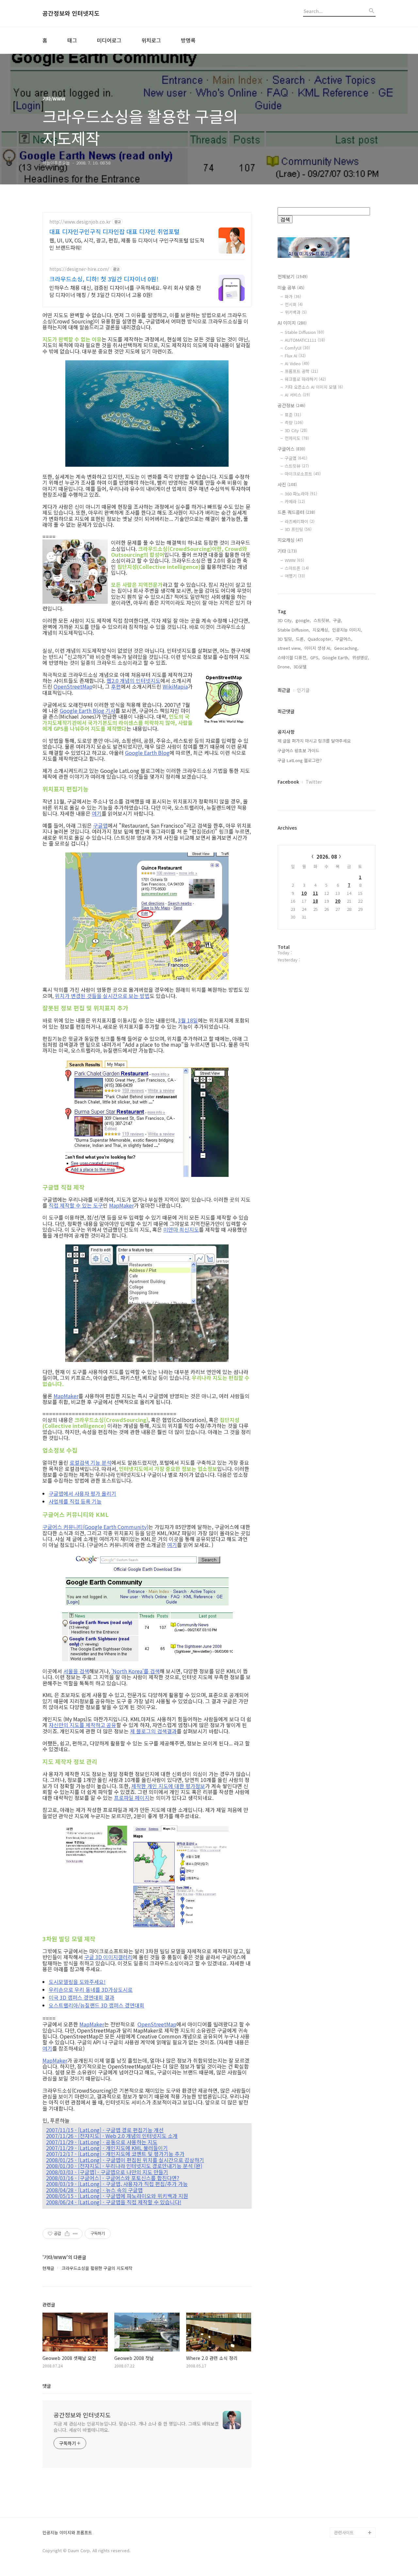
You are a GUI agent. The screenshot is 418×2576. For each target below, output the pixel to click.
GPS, (315, 657)
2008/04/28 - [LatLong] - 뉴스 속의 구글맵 (94, 2190)
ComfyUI (297, 348)
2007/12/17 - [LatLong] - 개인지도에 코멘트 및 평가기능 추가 (115, 2154)
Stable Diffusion (305, 332)
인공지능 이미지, (347, 630)
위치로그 (151, 40)
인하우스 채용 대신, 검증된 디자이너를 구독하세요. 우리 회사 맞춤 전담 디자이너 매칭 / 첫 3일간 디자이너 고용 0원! (125, 291)
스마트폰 (297, 568)
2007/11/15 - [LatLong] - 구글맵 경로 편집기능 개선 (105, 2130)
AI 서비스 (297, 395)
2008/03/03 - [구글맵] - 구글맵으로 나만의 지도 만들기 (107, 2172)
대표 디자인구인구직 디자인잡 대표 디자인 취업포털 (114, 231)
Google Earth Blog (147, 753)
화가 (293, 297)
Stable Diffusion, (294, 630)
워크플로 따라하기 (305, 379)
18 (315, 901)
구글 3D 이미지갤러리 (108, 1957)
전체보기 (293, 276)
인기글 (303, 690)
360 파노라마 (301, 494)
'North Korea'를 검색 (136, 1671)
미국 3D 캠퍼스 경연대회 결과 (81, 1997)
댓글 (47, 2386)
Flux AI (295, 356)
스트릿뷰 (297, 466)
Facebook (288, 782)
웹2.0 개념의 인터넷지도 (133, 680)
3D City (296, 430)
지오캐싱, (321, 630)
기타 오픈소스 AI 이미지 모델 (314, 387)
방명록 (188, 40)
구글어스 (291, 449)
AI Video (297, 363)
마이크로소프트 (303, 474)
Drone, (284, 667)
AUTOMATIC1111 (305, 340)
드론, (300, 639)
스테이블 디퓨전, (293, 657)
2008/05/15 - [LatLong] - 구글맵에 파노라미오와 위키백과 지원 (117, 2196)
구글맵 (100, 825)
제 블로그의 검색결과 (153, 1731)
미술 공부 (291, 288)
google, (303, 620)
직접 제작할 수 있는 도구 (76, 1205)
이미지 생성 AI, (318, 648)
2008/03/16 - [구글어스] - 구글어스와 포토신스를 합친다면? (113, 2178)
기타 (287, 551)
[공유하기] (67, 2234)
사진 (287, 484)
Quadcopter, (320, 639)
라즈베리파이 (300, 521)
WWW (294, 560)
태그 (72, 40)
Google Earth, (336, 657)
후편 (116, 686)
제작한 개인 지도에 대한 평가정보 (168, 1786)
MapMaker (121, 1205)
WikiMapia (175, 686)
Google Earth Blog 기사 (88, 710)
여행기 (295, 576)
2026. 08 (327, 857)
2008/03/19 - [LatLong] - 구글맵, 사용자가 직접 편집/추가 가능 (117, 2184)
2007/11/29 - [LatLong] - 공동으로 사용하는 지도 (102, 2142)
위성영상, (361, 657)
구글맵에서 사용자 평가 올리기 (82, 1493)
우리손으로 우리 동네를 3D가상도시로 (91, 1990)
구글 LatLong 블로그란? (300, 760)
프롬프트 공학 (301, 371)
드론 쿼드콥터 (296, 512)
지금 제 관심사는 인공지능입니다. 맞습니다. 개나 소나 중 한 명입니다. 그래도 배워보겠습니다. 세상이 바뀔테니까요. (136, 2427)
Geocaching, (346, 648)
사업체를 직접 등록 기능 (75, 1501)
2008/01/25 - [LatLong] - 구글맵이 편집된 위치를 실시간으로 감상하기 (125, 2160)
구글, (338, 620)
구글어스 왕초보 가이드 (298, 750)
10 (304, 893)
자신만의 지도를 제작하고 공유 (82, 1725)
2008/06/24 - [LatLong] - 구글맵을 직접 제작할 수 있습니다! (114, 2202)
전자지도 (297, 438)
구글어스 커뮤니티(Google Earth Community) (95, 1527)
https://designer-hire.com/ (79, 269)
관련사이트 (344, 2532)
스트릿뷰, (322, 620)
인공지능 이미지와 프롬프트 (67, 2533)
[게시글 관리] (75, 2234)
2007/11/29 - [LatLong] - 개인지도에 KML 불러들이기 (107, 2148)
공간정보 (291, 405)
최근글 (284, 690)
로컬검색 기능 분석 (90, 1462)
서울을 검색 (76, 1671)
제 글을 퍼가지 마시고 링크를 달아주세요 (314, 741)
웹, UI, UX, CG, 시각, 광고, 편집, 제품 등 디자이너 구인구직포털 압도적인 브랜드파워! (127, 244)
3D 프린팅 (298, 529)
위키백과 (296, 312)
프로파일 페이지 (132, 1798)
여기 (97, 813)
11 (315, 893)
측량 (294, 422)
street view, (290, 648)
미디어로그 (109, 40)
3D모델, (301, 667)
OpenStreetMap (73, 686)
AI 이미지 (292, 323)
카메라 (295, 501)
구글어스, (344, 639)
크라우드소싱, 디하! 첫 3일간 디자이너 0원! (104, 279)
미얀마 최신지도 (181, 1229)
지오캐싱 (290, 540)
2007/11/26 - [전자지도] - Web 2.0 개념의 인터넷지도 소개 (112, 2136)
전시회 (294, 304)
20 (338, 901)
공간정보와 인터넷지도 (71, 13)
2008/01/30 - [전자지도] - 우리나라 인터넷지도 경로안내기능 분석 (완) (124, 2166)
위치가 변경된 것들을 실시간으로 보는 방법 (102, 996)
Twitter (314, 782)
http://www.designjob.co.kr (80, 222)
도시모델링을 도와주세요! (77, 1982)
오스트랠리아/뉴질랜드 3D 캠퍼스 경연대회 (96, 2005)
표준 (293, 415)
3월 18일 (188, 1020)
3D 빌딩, (285, 639)
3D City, (285, 620)
